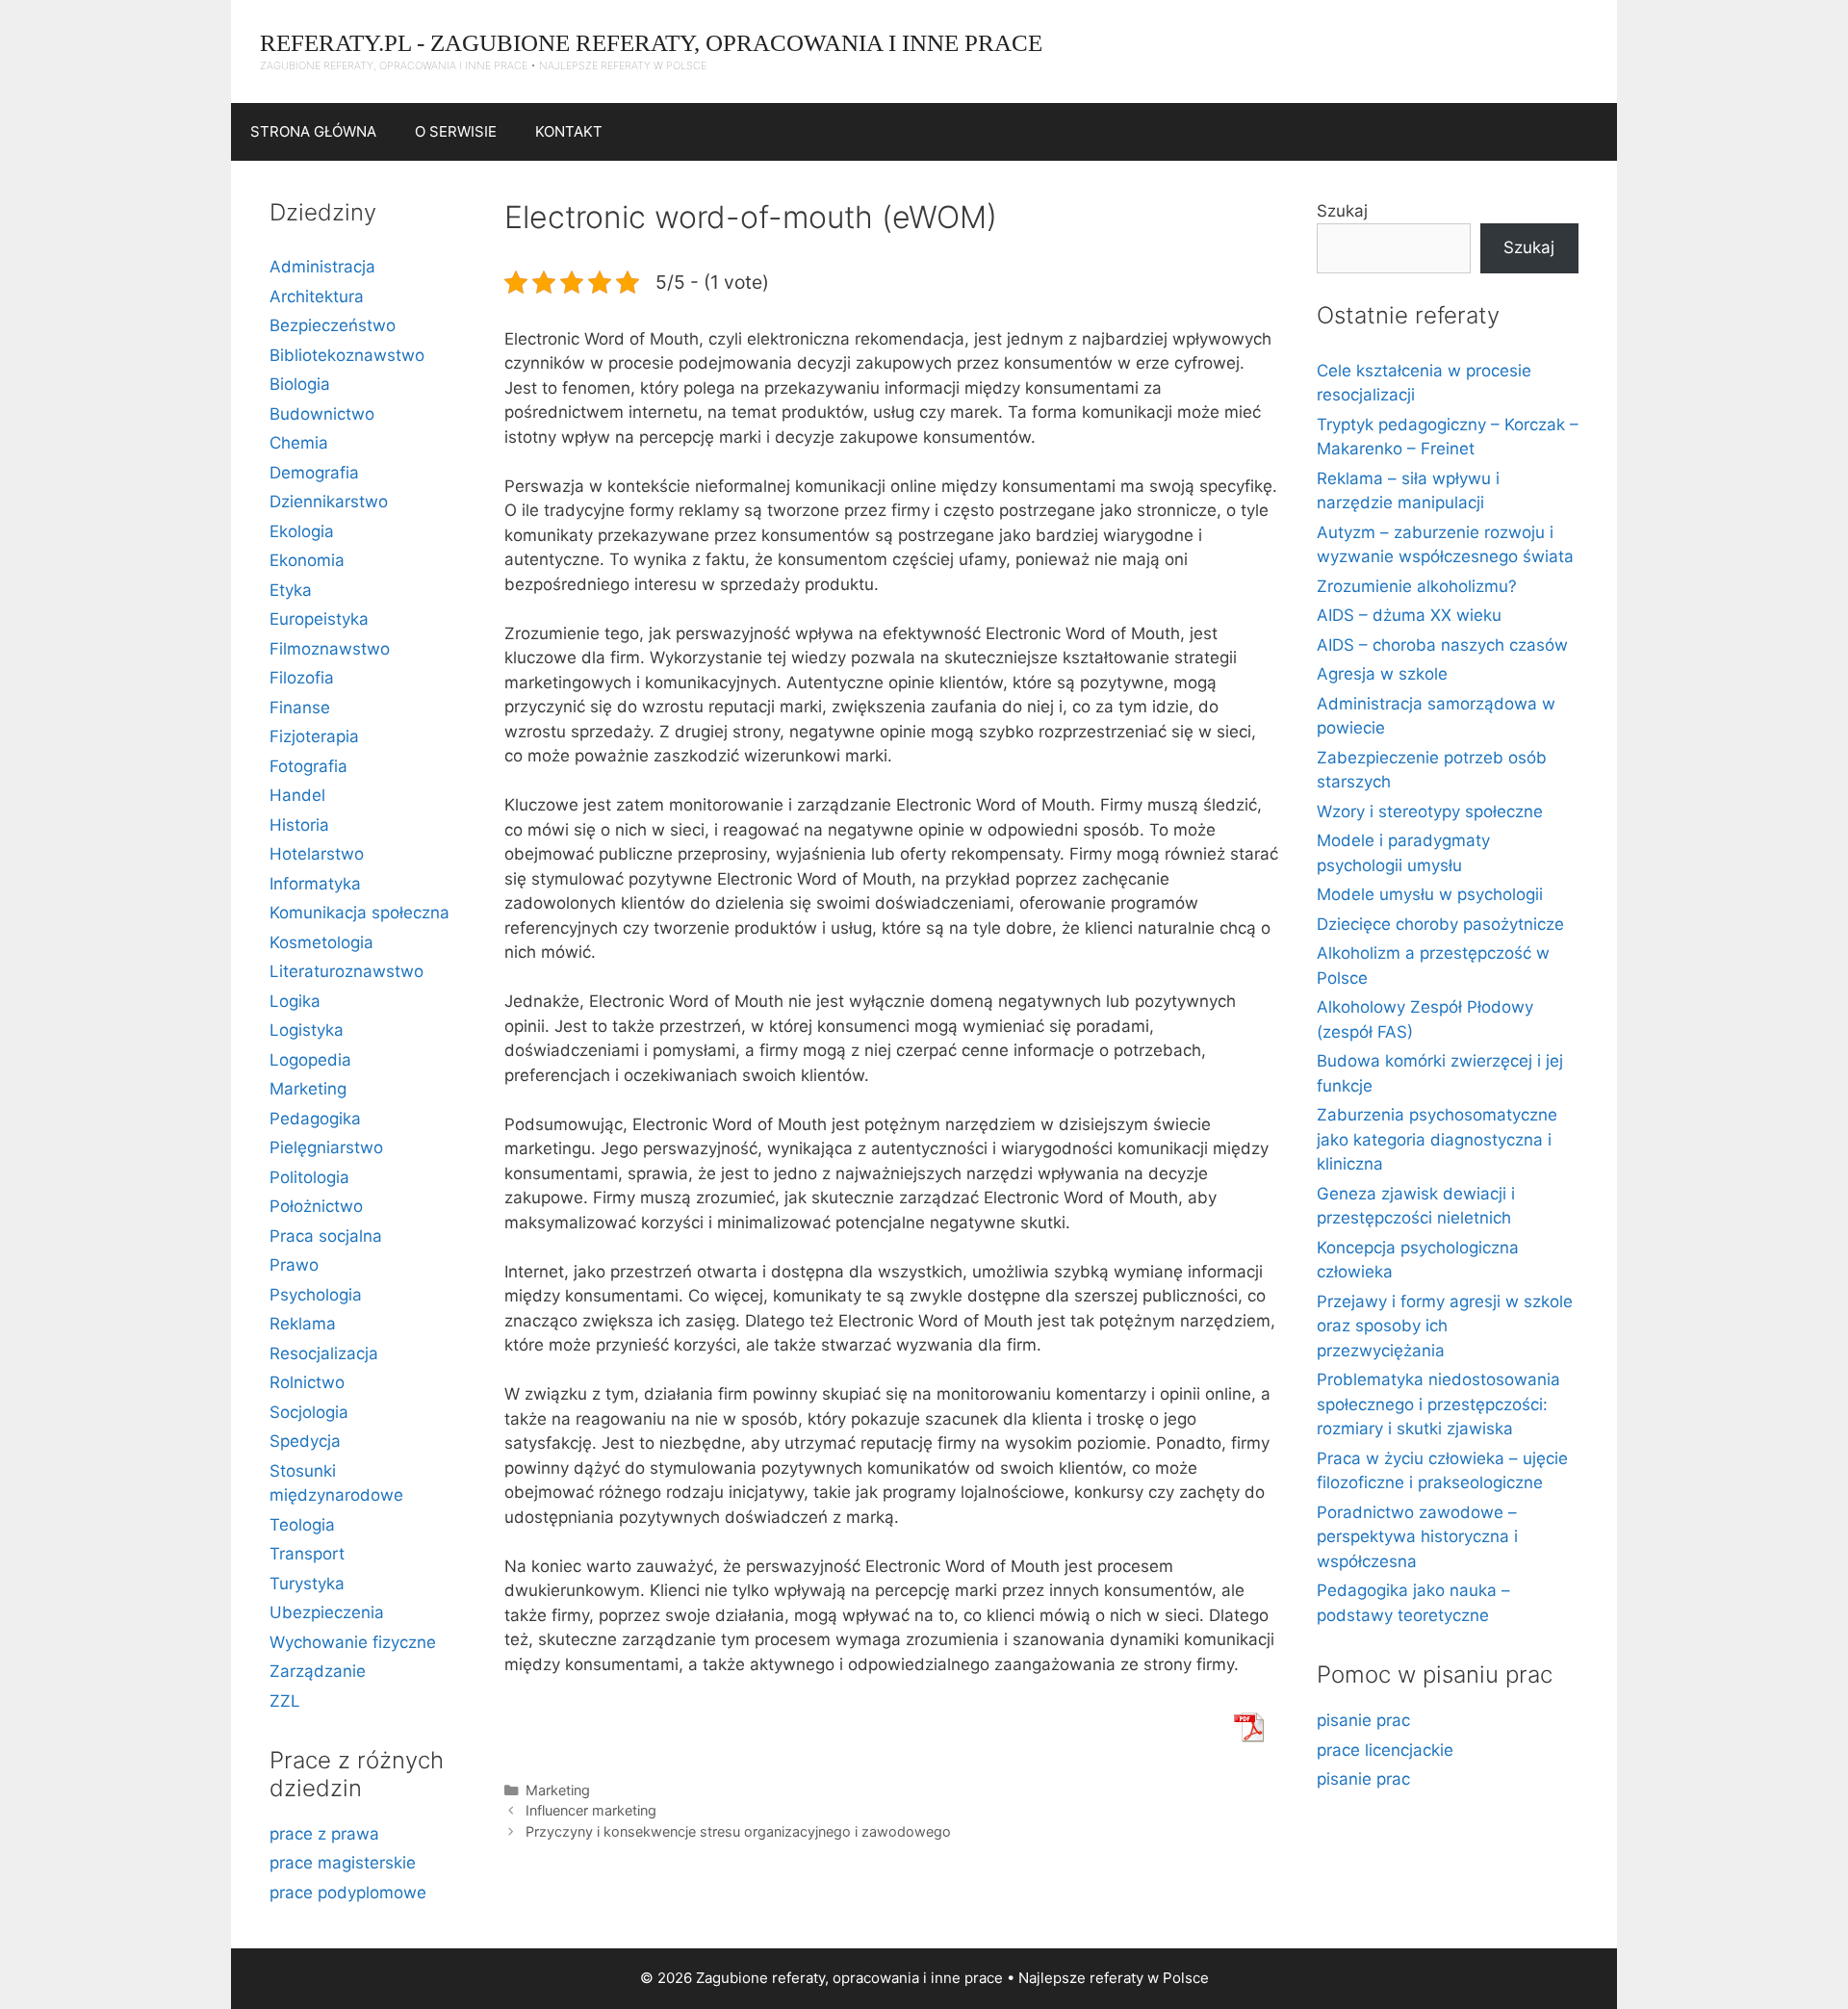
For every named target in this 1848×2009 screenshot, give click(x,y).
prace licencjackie (1385, 1750)
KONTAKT (569, 131)
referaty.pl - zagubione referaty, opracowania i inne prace (651, 43)
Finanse (300, 708)
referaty (1116, 1978)
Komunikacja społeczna (359, 913)
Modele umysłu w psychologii (1430, 894)
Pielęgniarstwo (326, 1147)
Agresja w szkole (1382, 674)
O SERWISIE (456, 131)
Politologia (309, 1177)
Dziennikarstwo (329, 502)
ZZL (285, 1701)
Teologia (302, 1525)
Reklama (303, 1324)
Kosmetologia (321, 942)
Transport (307, 1554)
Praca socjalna (326, 1236)
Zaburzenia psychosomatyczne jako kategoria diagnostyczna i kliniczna (1437, 1139)
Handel (297, 795)
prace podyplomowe (348, 1893)
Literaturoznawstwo (346, 971)
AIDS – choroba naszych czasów (1442, 645)
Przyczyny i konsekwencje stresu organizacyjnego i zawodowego (738, 1831)
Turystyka (307, 1584)
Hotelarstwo (317, 854)
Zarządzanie (318, 1671)
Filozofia (302, 678)
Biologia (300, 384)
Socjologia (309, 1412)
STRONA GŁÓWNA (313, 131)
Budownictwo (322, 414)
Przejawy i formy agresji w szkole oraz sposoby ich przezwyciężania (1445, 1326)
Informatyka (315, 884)
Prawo (294, 1265)
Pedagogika (315, 1119)
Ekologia (302, 531)
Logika (295, 1001)
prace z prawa (324, 1834)
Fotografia (308, 766)
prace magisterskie (343, 1863)
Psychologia (316, 1295)
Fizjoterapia (314, 736)
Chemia (299, 443)
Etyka (291, 590)
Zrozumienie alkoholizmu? (1417, 586)
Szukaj (1342, 211)
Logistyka (307, 1030)
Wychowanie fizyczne (353, 1642)
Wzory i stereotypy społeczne (1430, 811)
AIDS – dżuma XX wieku (1409, 615)
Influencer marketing (591, 1810)
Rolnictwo (307, 1382)
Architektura (317, 296)
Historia (299, 825)
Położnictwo (316, 1206)
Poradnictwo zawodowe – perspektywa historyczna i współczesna (1417, 1537)
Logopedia (310, 1060)
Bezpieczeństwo (333, 325)
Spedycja (305, 1441)
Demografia (314, 473)
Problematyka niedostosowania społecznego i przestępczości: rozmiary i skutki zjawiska (1438, 1404)
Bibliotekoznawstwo (347, 355)
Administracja (322, 267)
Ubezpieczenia (327, 1612)
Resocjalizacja (324, 1353)
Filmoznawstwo (330, 649)
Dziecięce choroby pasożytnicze (1440, 924)
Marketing (558, 1790)
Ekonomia (307, 560)
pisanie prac (1363, 1720)
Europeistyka (319, 619)
